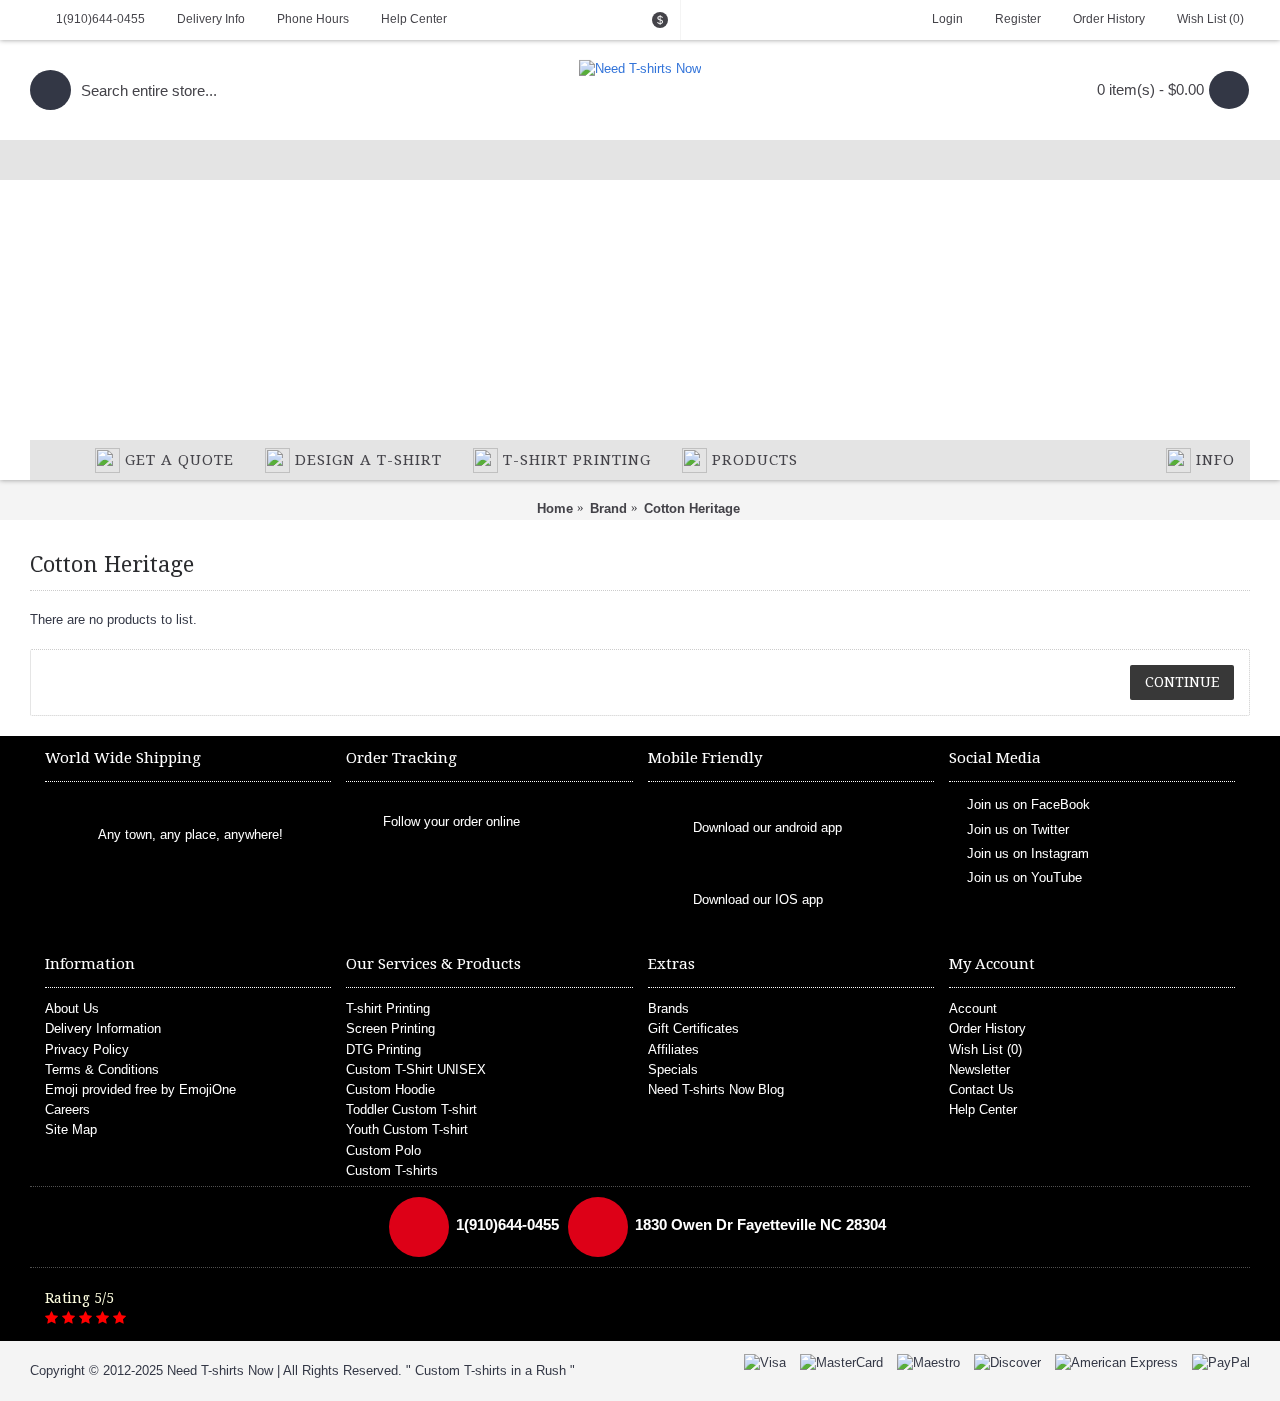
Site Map (71, 1129)
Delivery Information (103, 1028)
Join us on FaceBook (1028, 804)
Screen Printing (390, 1028)
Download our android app (767, 828)
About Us (72, 1008)
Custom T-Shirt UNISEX (416, 1069)
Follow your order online (451, 821)
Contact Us (981, 1089)
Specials (673, 1069)
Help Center (983, 1109)
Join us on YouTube (1024, 877)
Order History (987, 1028)
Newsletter (979, 1069)
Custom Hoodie (390, 1089)
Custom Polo (383, 1150)
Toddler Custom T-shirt (411, 1109)
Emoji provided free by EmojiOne (140, 1089)
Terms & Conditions (102, 1069)
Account (973, 1008)
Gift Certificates (693, 1028)
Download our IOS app (758, 900)
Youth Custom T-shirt (407, 1129)
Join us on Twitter (1018, 828)
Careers (67, 1109)
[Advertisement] (640, 290)
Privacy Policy (87, 1049)
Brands (668, 1008)
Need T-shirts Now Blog (716, 1089)
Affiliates (673, 1049)
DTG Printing (383, 1049)
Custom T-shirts (392, 1170)
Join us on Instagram (1028, 853)
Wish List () (985, 1049)
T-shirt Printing (388, 1008)
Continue (1182, 682)
